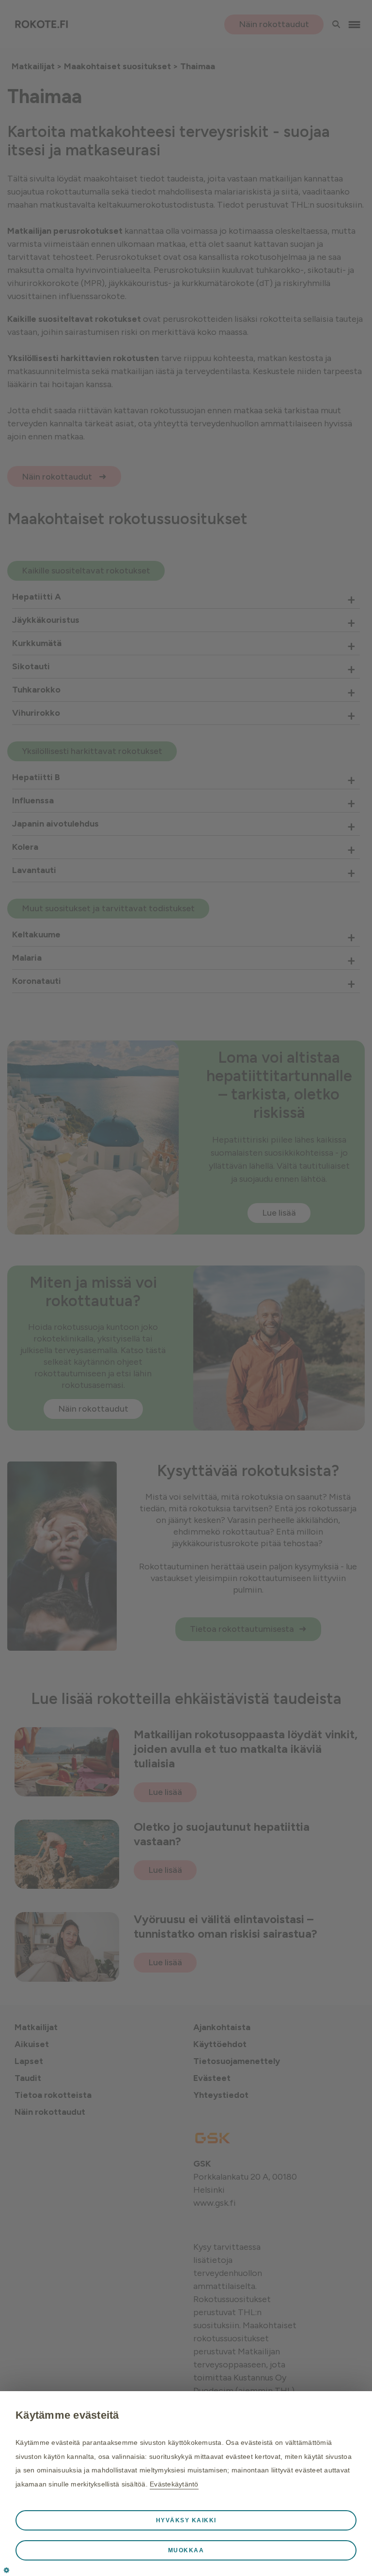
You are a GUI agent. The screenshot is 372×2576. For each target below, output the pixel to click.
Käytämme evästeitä (67, 2415)
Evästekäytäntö (174, 2484)
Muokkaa (186, 2550)
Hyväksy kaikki (186, 2520)
